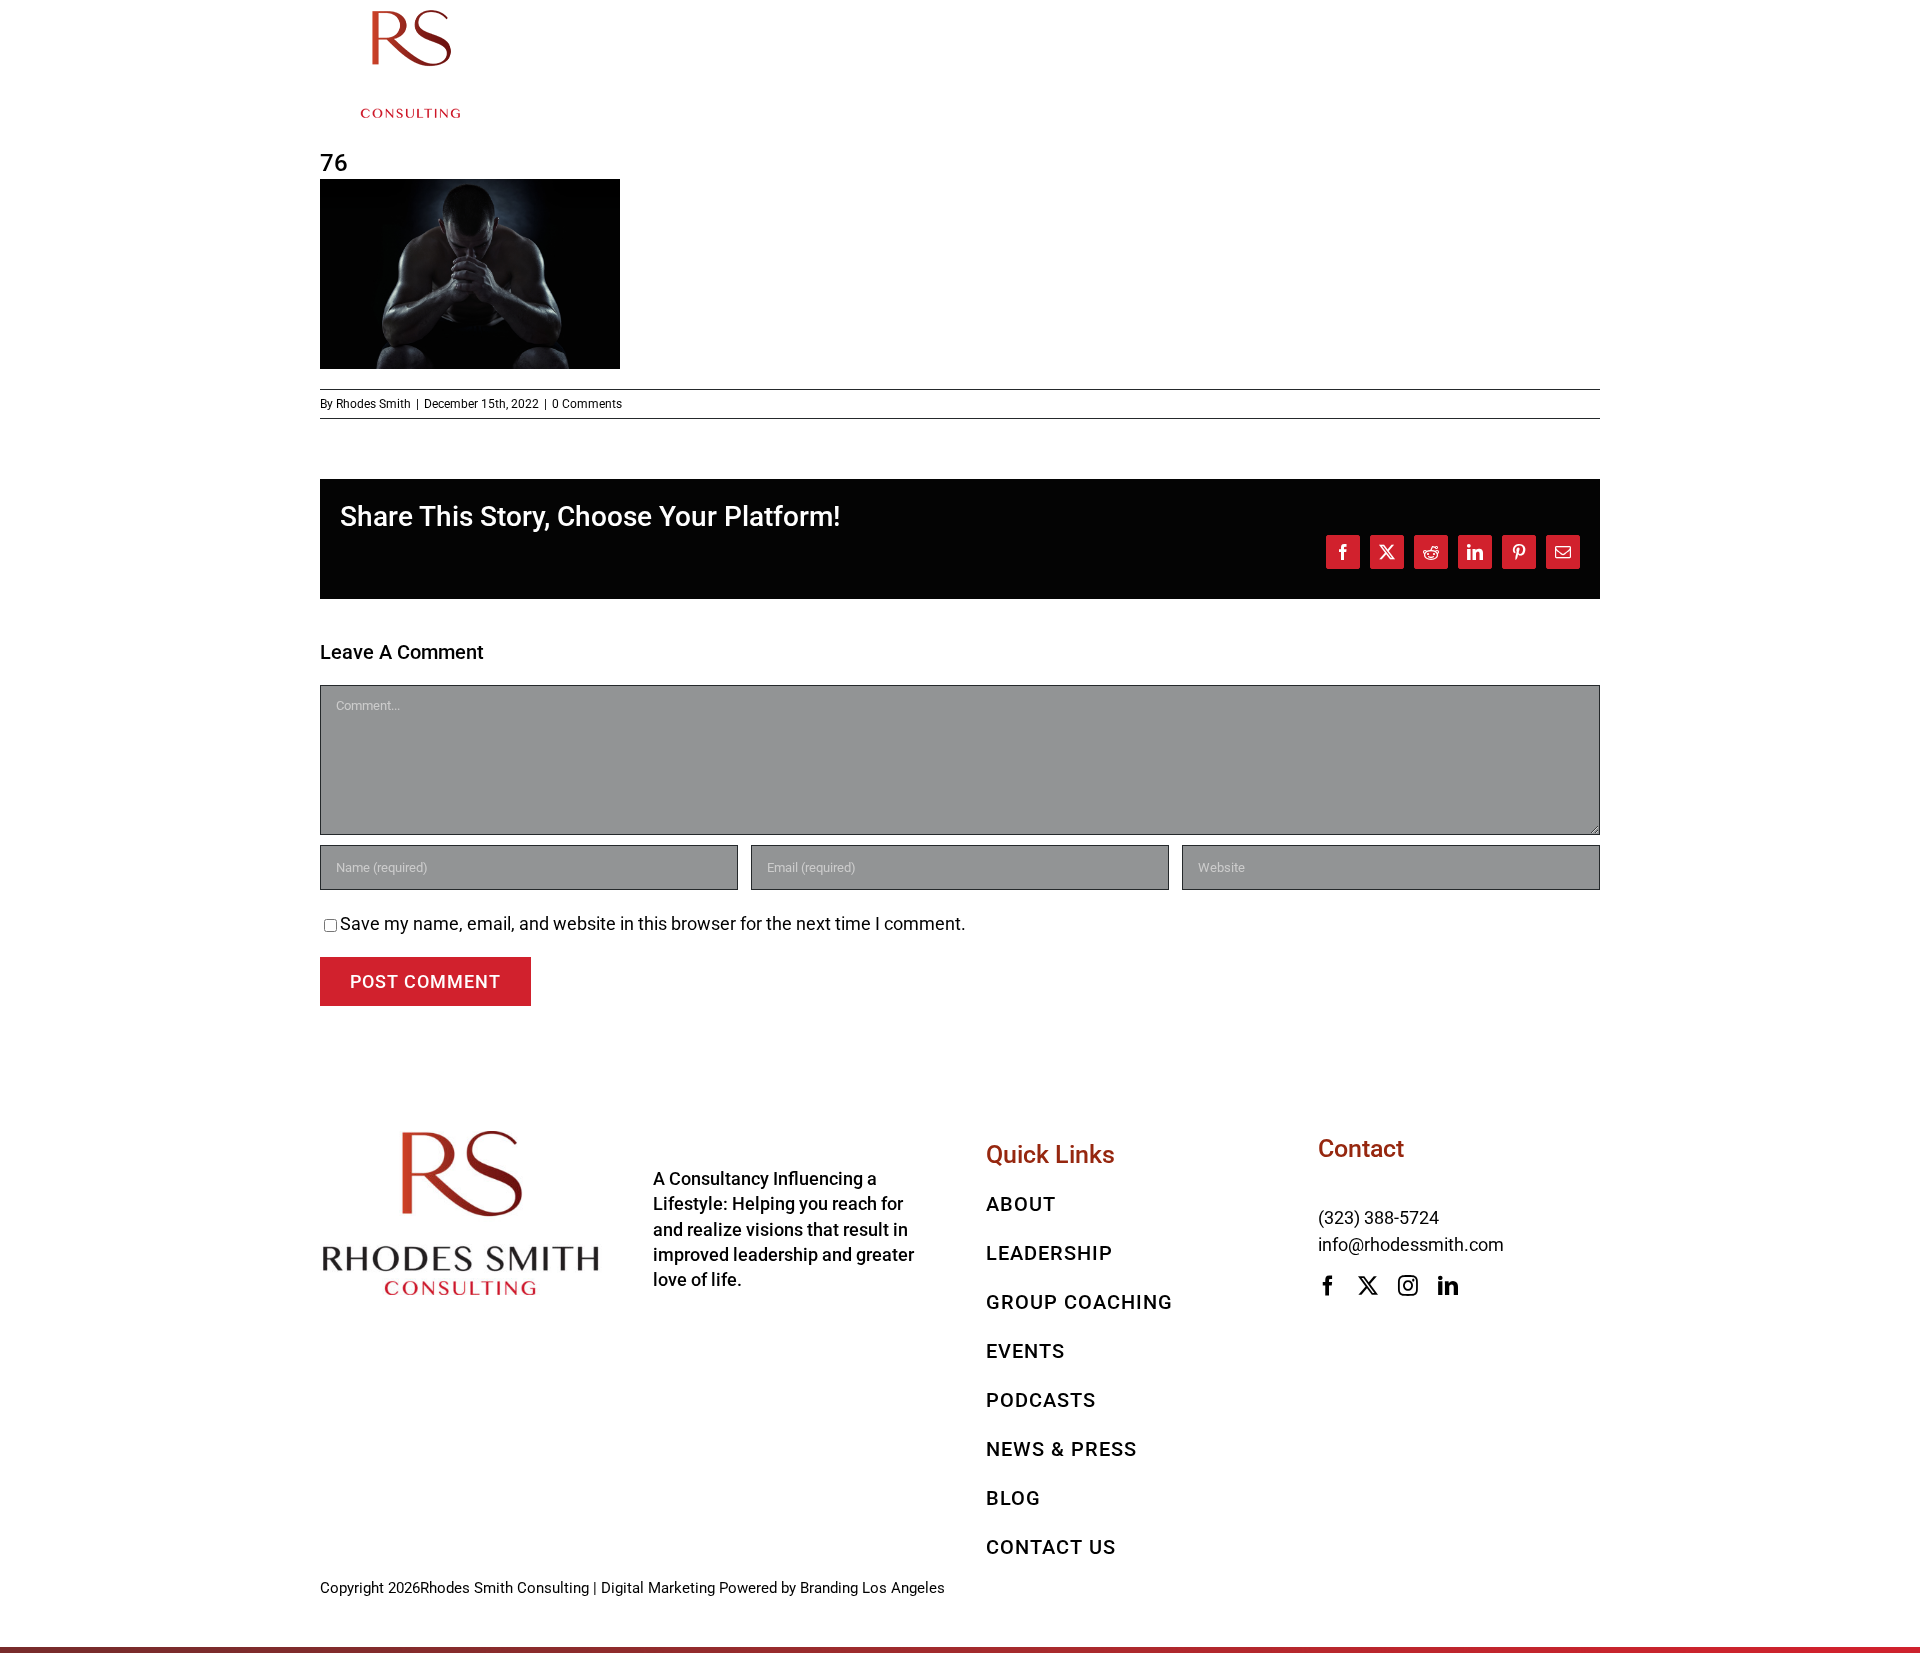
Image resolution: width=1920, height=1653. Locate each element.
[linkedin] (1448, 1286)
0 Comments (587, 404)
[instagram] (1408, 1286)
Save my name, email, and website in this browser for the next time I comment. (653, 923)
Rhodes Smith (373, 404)
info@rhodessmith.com (1411, 1244)
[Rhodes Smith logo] (461, 1139)
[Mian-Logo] (410, 18)
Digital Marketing (658, 1588)
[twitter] (1368, 1286)
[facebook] (1328, 1286)
